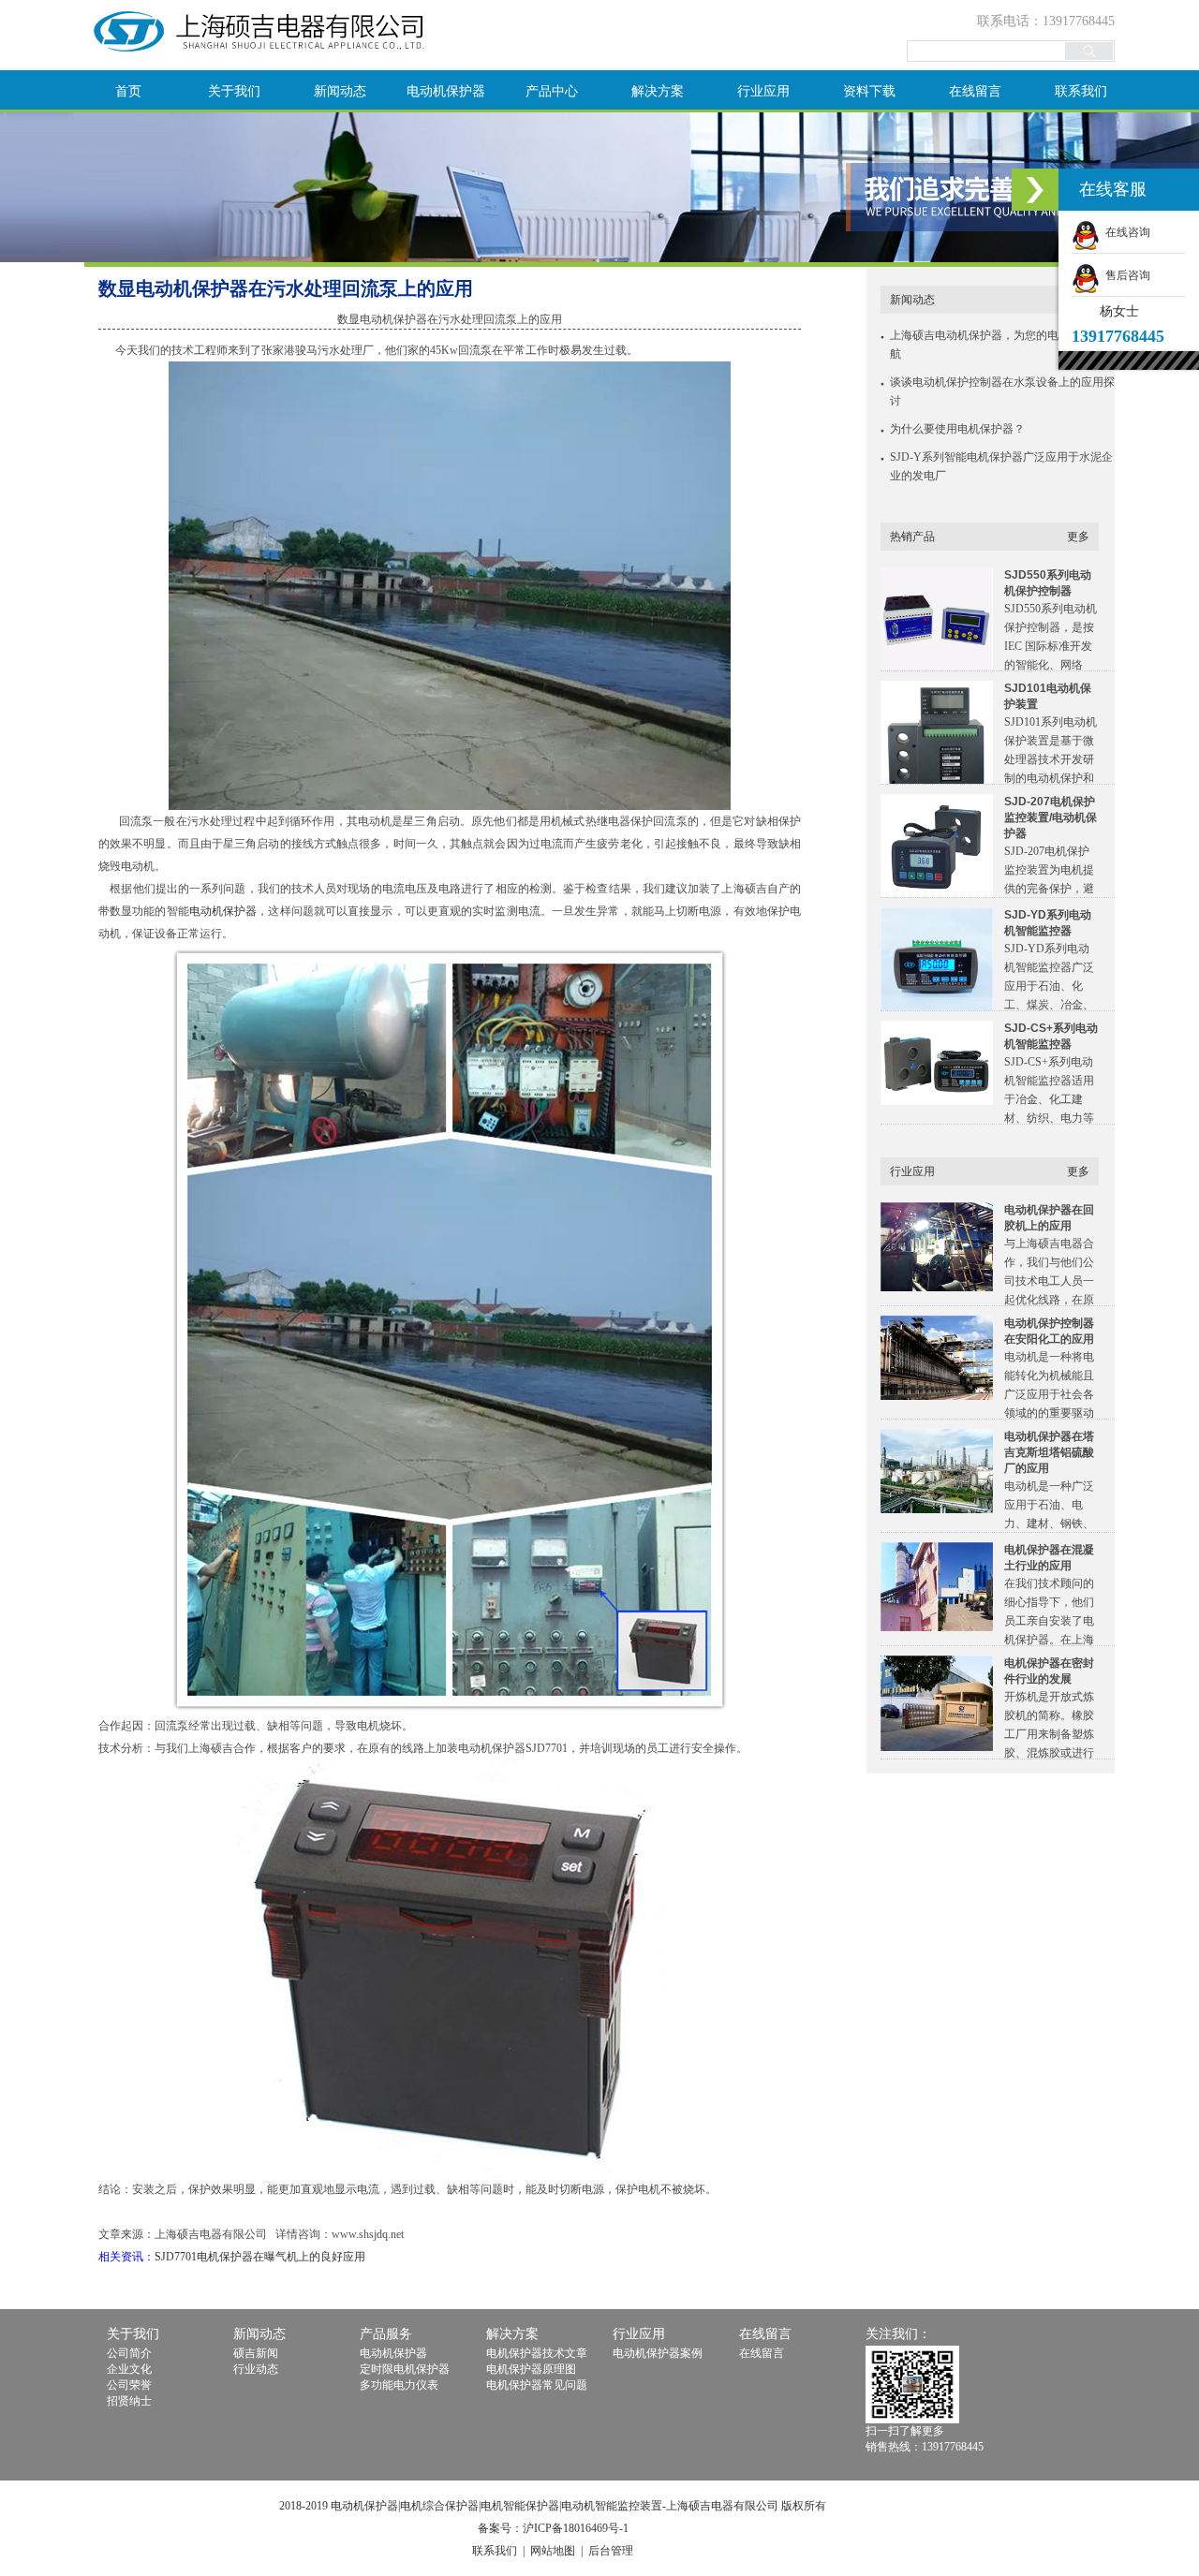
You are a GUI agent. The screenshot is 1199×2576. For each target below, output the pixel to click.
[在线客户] (1035, 190)
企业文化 (129, 2369)
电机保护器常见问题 (537, 2385)
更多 (1078, 537)
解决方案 (658, 91)
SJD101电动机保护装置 (1048, 696)
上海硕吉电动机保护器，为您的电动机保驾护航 (1002, 345)
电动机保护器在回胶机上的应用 (1049, 1218)
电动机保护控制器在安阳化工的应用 (1049, 1331)
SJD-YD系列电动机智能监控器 (1048, 923)
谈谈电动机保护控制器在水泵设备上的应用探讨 (1002, 391)
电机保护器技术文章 (537, 2353)
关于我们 (234, 91)
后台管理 (611, 2551)
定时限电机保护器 (405, 2369)
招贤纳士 (129, 2401)
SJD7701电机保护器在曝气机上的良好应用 (260, 2257)
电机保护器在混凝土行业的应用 (1049, 1558)
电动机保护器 (446, 91)
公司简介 (129, 2353)
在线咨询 (1125, 232)
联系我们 (1081, 91)
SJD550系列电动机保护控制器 (1048, 583)
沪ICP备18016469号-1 (576, 2528)
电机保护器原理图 (531, 2369)
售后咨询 (1125, 275)
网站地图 (553, 2551)
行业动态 (256, 2369)
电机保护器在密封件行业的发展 (1049, 1671)
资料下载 (869, 91)
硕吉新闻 (256, 2353)
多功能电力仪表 (399, 2385)
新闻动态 (340, 91)
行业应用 (763, 91)
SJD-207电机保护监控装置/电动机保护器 (1051, 817)
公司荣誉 (129, 2385)
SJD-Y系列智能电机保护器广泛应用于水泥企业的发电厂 (1001, 466)
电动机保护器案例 (658, 2353)
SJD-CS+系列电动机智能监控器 (1051, 1036)
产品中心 (552, 91)
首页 (128, 91)
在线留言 (975, 91)
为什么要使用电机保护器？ (957, 429)
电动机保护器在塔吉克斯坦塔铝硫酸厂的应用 (1049, 1452)
